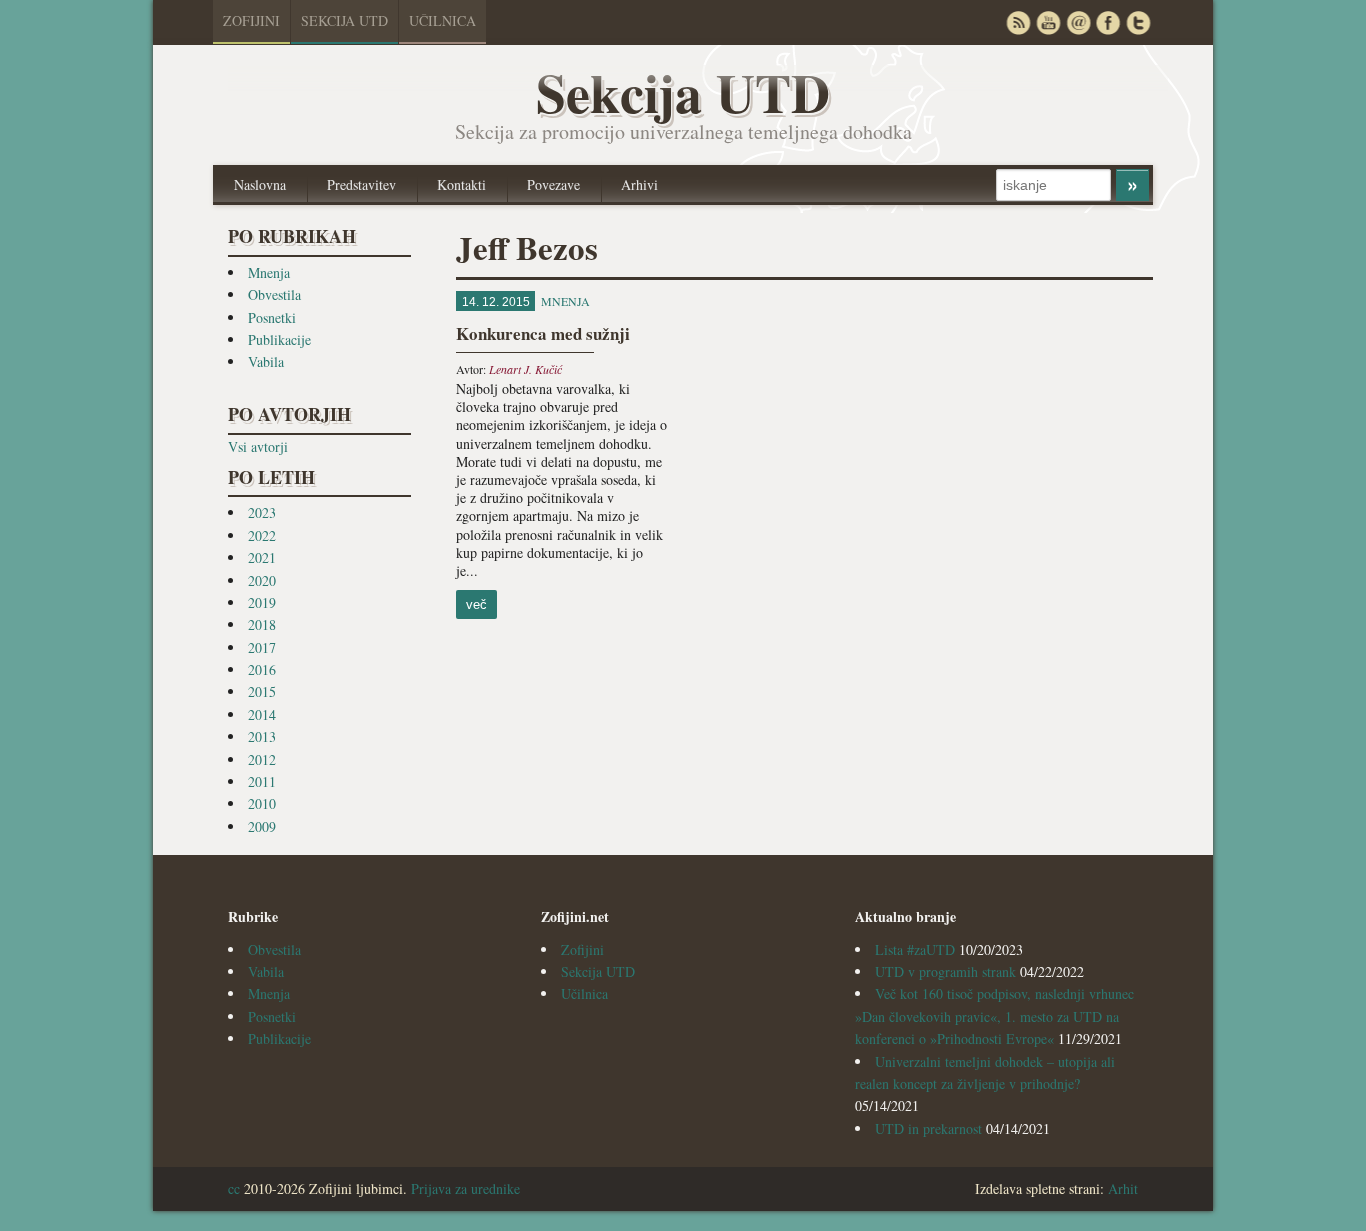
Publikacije (279, 339)
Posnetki (272, 317)
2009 (262, 826)
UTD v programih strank (945, 971)
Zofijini (251, 20)
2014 (262, 714)
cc (234, 1188)
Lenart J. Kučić (525, 369)
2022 (262, 535)
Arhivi (639, 184)
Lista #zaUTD (915, 949)
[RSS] (1018, 22)
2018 (262, 624)
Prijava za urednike (465, 1188)
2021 (262, 557)
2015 (262, 691)
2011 (262, 781)
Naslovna (260, 184)
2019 (262, 602)
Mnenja (269, 272)
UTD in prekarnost (928, 1128)
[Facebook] (1108, 22)
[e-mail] (1078, 22)
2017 (262, 647)
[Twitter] (1138, 22)
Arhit (1123, 1188)
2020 (262, 580)
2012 (262, 759)
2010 (262, 803)
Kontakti (461, 184)
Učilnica (442, 20)
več (476, 604)
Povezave (553, 184)
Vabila (266, 361)
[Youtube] (1048, 22)
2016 (262, 669)
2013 (262, 736)
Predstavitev (361, 184)
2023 (262, 512)
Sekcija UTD (344, 20)
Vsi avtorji (258, 446)
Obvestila (274, 294)
